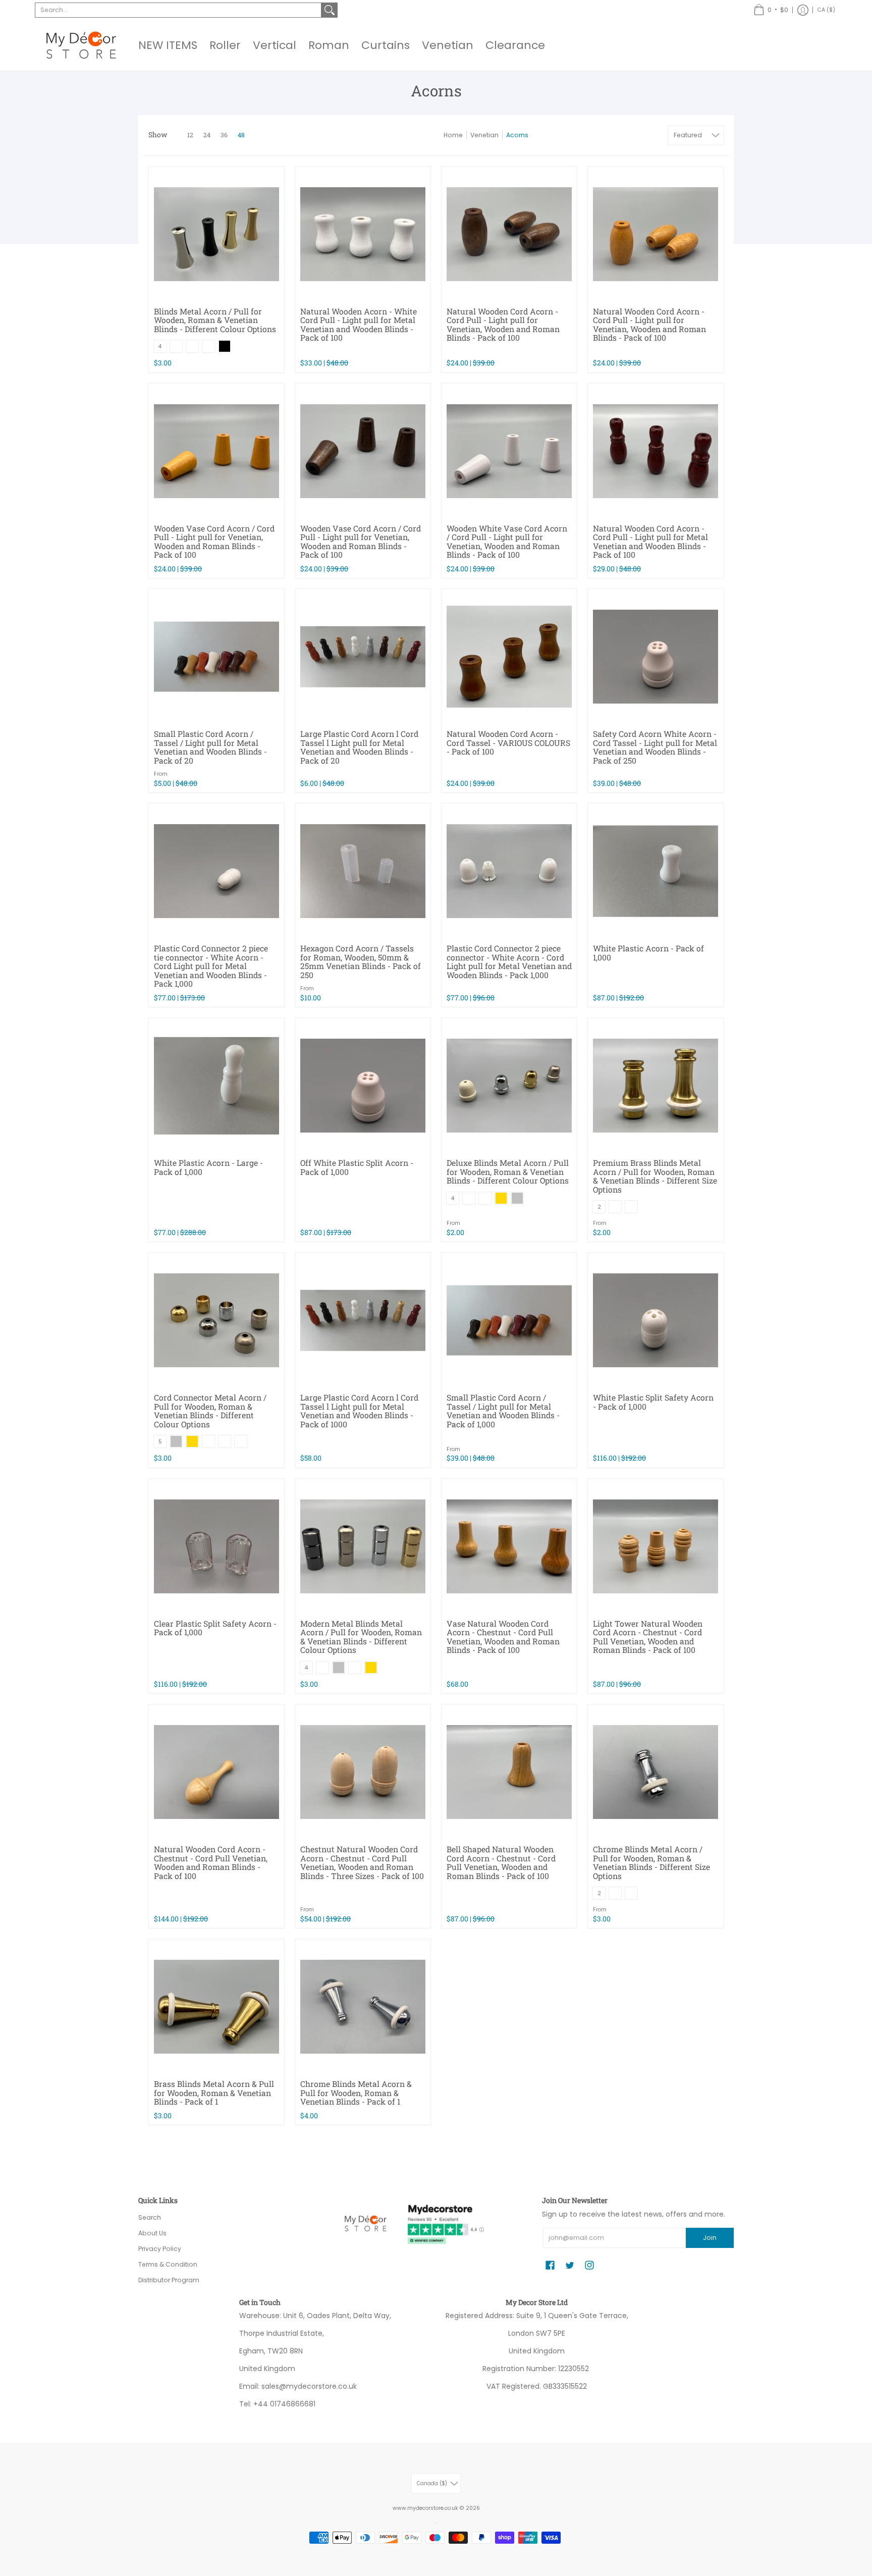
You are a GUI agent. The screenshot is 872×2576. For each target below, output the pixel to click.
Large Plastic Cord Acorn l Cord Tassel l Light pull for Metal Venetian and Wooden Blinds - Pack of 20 (359, 747)
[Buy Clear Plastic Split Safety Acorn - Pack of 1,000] (216, 1546)
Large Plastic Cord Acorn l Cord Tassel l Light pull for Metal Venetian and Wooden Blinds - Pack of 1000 (359, 1411)
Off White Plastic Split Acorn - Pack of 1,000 (357, 1167)
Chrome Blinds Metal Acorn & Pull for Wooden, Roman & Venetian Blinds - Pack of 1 (356, 2092)
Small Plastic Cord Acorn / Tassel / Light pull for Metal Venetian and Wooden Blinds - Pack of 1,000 (503, 1411)
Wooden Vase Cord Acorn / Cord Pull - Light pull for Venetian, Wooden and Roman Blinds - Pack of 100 (214, 542)
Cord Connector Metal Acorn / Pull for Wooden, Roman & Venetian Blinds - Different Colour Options (210, 1411)
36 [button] (224, 135)
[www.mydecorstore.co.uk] (80, 45)
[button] (771, 10)
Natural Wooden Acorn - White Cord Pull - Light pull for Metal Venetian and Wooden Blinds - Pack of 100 (359, 325)
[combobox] (178, 10)
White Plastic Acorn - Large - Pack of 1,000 (208, 1167)
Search (150, 2217)
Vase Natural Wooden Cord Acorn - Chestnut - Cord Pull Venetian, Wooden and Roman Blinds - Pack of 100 (503, 1637)
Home (453, 135)
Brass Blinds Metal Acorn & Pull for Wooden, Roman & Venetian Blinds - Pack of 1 (214, 2092)
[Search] (330, 10)
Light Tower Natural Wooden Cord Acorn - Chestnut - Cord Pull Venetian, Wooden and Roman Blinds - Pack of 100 (648, 1637)
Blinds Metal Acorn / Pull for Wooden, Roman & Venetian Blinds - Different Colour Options (215, 320)
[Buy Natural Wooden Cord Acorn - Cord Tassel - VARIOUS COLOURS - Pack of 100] (509, 657)
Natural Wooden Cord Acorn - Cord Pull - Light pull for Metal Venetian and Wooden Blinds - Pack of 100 (650, 542)
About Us (152, 2233)
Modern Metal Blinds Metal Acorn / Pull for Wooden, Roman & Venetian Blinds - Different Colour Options (361, 1637)
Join (710, 2238)
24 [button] (207, 135)
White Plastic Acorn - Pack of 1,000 (648, 953)
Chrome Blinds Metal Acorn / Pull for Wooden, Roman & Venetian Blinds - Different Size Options (651, 1862)
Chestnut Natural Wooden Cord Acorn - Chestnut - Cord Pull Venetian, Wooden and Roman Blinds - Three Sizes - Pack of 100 (362, 1862)
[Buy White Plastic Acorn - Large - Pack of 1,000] (216, 1086)
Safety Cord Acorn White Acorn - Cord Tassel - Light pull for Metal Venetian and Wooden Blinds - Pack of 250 (655, 747)
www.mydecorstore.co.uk (425, 2508)
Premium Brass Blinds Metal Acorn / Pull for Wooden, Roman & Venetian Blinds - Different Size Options (655, 1176)
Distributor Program (169, 2280)
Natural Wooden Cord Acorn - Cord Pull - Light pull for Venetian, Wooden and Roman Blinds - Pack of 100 (503, 325)
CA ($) (826, 10)
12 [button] (190, 135)
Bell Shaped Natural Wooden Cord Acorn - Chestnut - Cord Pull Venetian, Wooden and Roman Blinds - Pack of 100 (501, 1862)
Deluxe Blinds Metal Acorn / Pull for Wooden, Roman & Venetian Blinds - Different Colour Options (508, 1171)
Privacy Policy (160, 2249)
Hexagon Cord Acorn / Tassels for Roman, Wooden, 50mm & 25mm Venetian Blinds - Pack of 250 (361, 961)
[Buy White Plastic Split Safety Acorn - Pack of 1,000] (656, 1320)
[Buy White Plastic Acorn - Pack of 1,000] (656, 871)
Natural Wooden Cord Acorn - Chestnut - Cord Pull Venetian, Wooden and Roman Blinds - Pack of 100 (211, 1862)
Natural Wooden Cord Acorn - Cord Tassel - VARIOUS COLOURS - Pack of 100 (508, 742)
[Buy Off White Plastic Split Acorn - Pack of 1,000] (363, 1086)
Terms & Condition (168, 2264)
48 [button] (241, 135)
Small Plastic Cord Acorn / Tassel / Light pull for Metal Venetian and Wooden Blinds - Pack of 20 (210, 747)
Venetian (484, 135)
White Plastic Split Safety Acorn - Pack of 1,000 (653, 1402)
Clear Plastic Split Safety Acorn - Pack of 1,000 (215, 1628)
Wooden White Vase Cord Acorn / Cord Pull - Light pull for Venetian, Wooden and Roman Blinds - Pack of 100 (507, 542)
